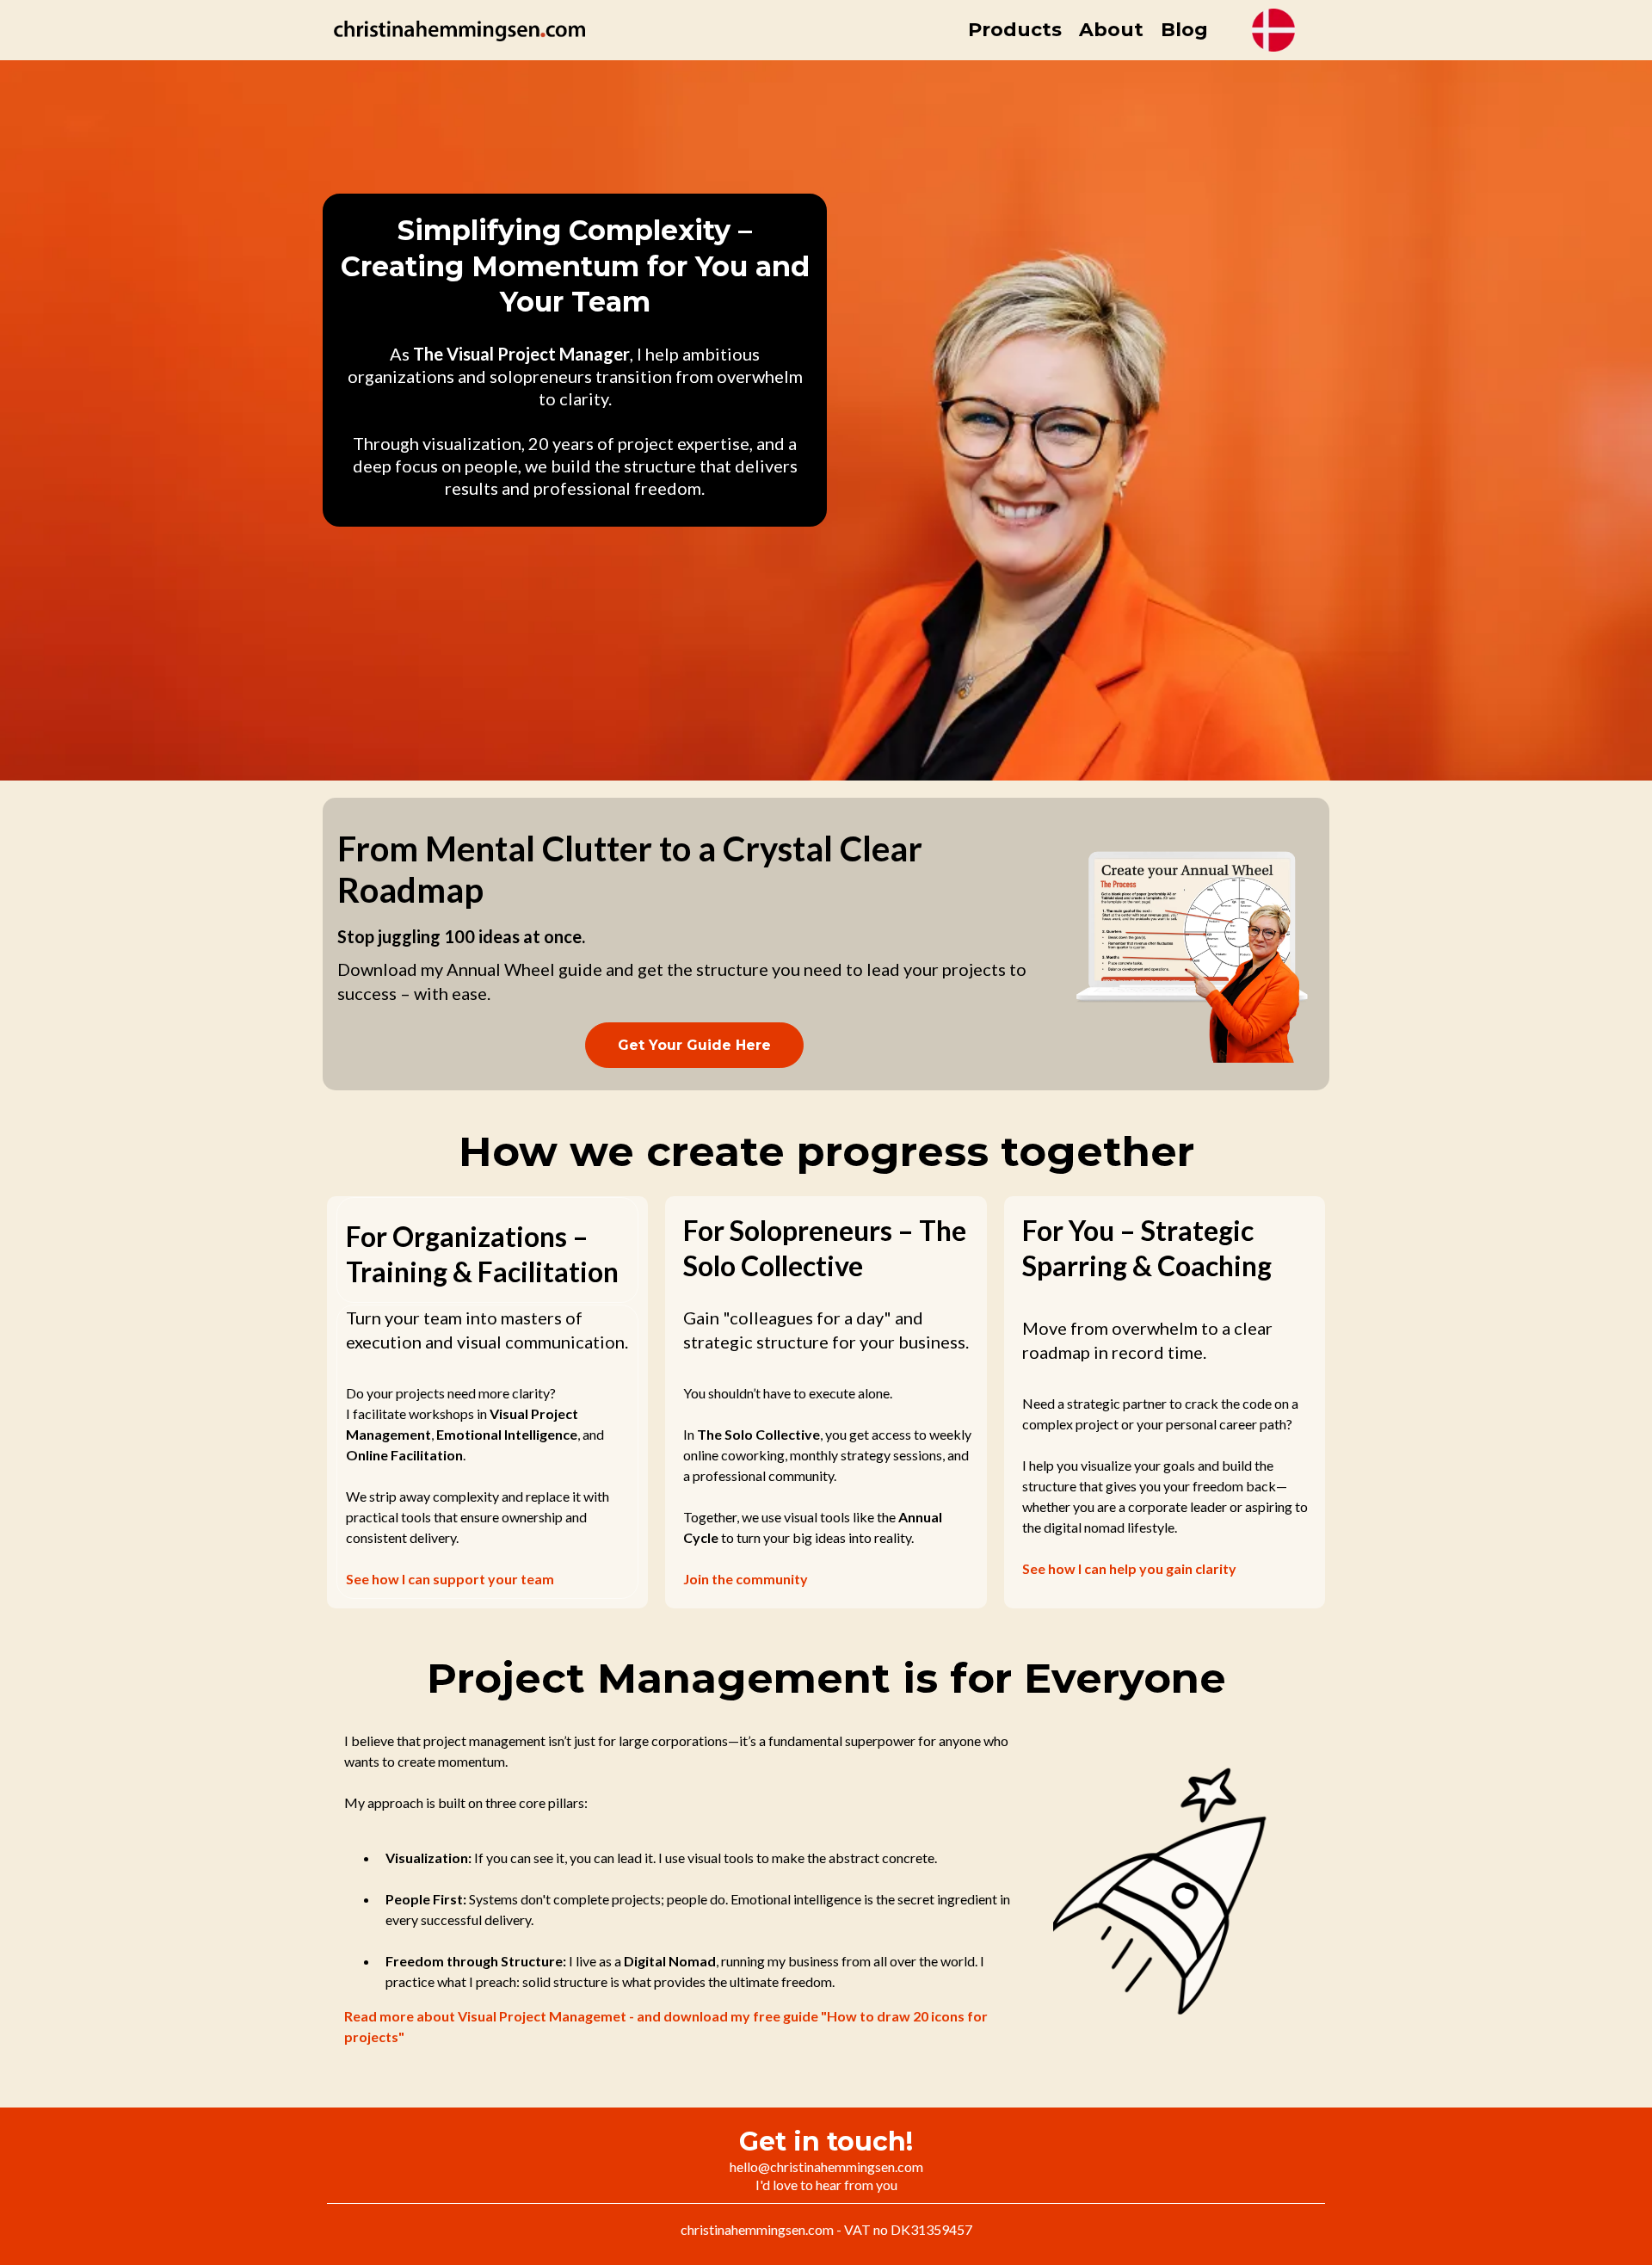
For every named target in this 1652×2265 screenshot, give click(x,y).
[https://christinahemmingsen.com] (459, 31)
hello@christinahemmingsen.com (826, 2166)
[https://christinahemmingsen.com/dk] (1273, 30)
